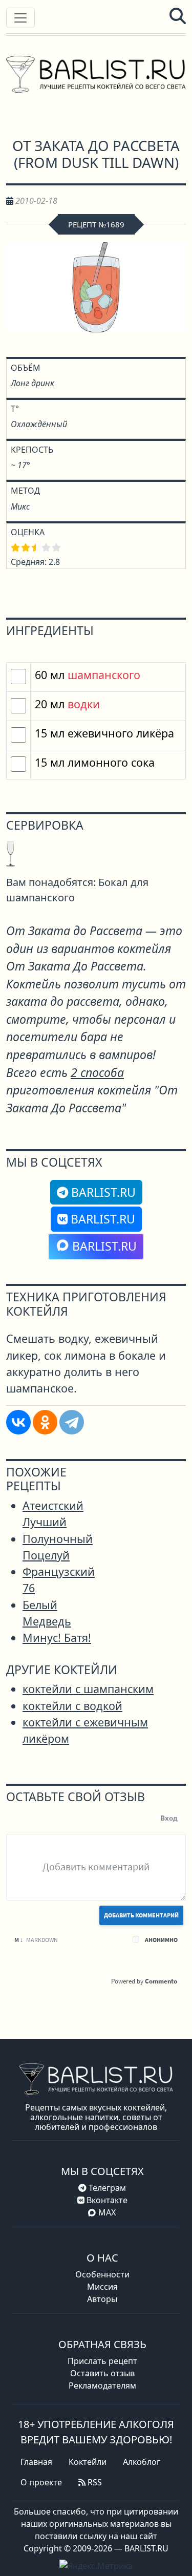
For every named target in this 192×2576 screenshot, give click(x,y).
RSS (94, 2482)
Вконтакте (106, 2200)
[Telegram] (72, 1422)
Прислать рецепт (102, 2361)
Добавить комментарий (141, 1915)
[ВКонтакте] (18, 1422)
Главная (36, 2462)
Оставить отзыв (102, 2373)
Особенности (102, 2274)
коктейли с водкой (72, 1706)
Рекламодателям (102, 2385)
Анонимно (161, 1940)
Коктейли (88, 2462)
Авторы (102, 2299)
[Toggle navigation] (20, 18)
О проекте (41, 2482)
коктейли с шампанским (88, 1689)
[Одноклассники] (45, 1422)
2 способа (97, 1072)
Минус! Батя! (57, 1638)
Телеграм (106, 2188)
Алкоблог (142, 2462)
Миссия (102, 2287)
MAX (107, 2212)
